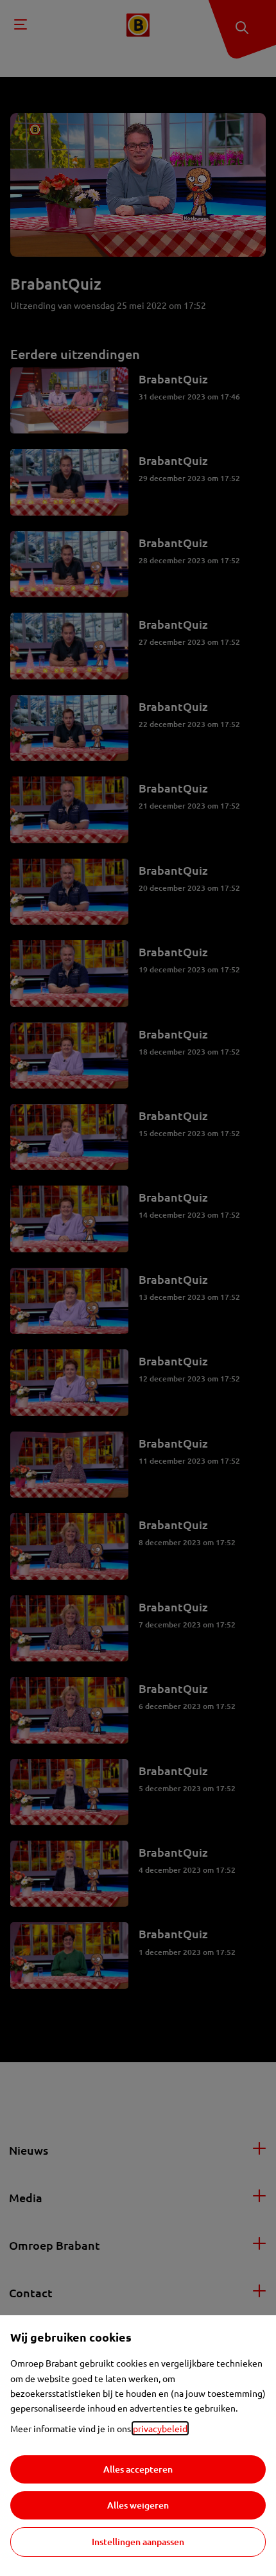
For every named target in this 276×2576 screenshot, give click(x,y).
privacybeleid (160, 2428)
